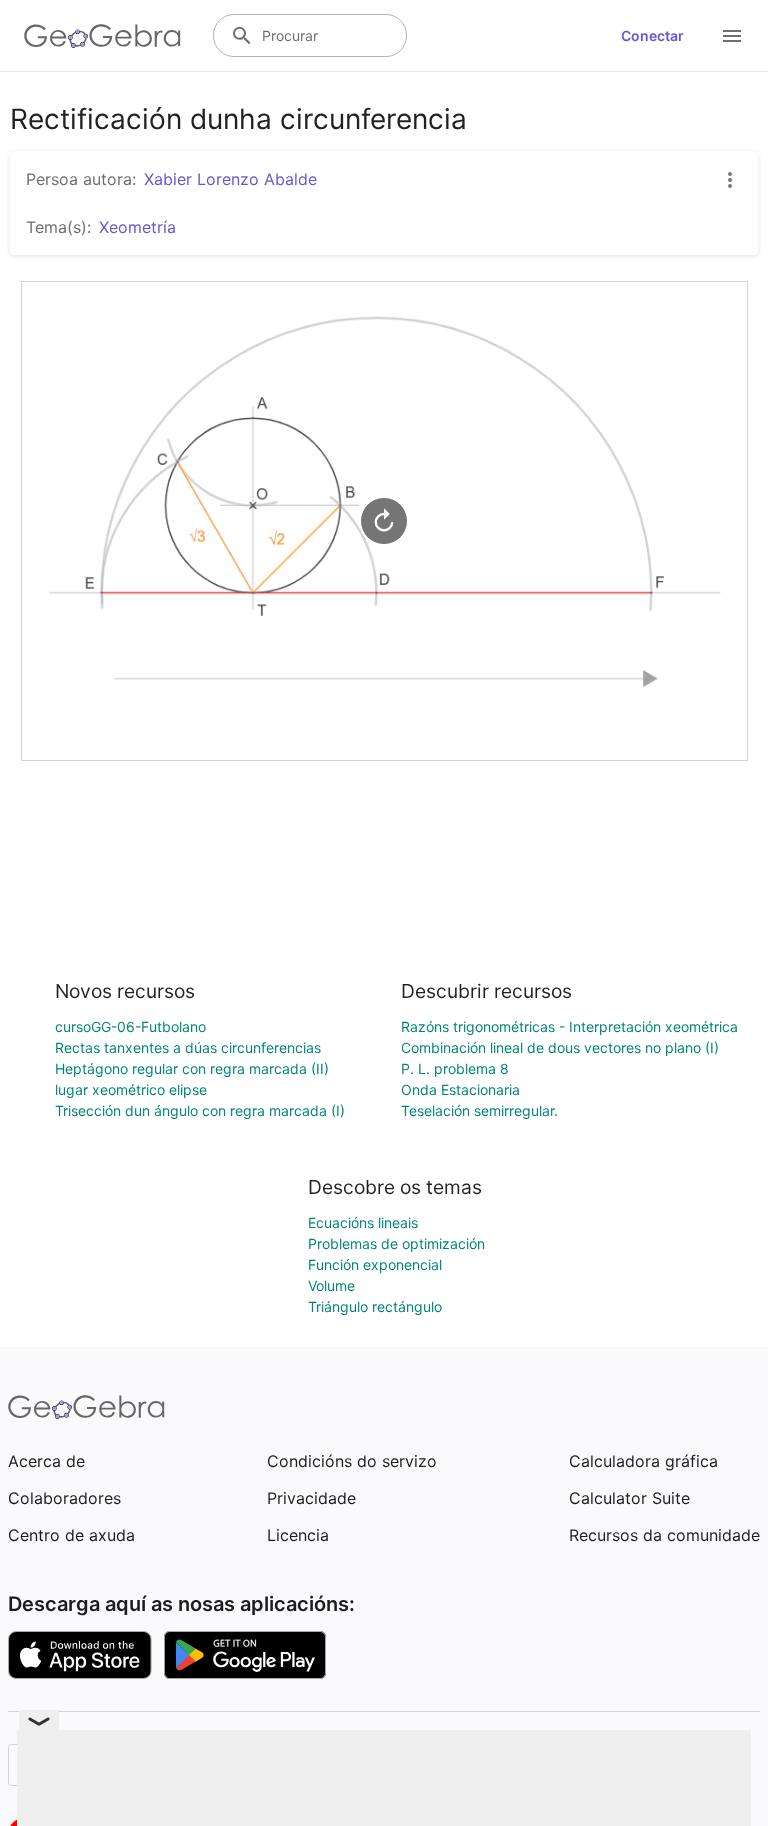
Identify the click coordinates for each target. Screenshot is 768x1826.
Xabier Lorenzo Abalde (230, 179)
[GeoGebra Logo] (102, 36)
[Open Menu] (732, 36)
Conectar (652, 35)
